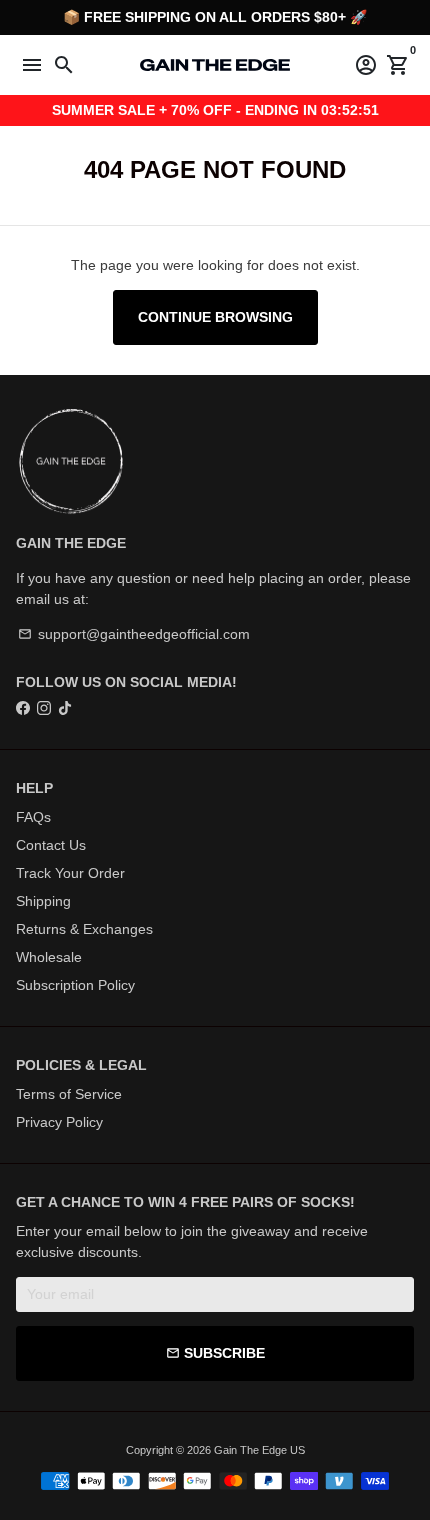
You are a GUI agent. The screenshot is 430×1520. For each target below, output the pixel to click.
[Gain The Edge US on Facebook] (23, 708)
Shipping (43, 901)
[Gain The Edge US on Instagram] (44, 708)
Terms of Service (69, 1094)
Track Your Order (70, 873)
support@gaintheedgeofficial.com (134, 634)
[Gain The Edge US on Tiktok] (65, 708)
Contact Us (51, 845)
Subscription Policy (75, 985)
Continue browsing (215, 317)
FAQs (33, 817)
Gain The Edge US (259, 1450)
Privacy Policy (59, 1122)
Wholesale (49, 957)
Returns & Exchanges (84, 929)
